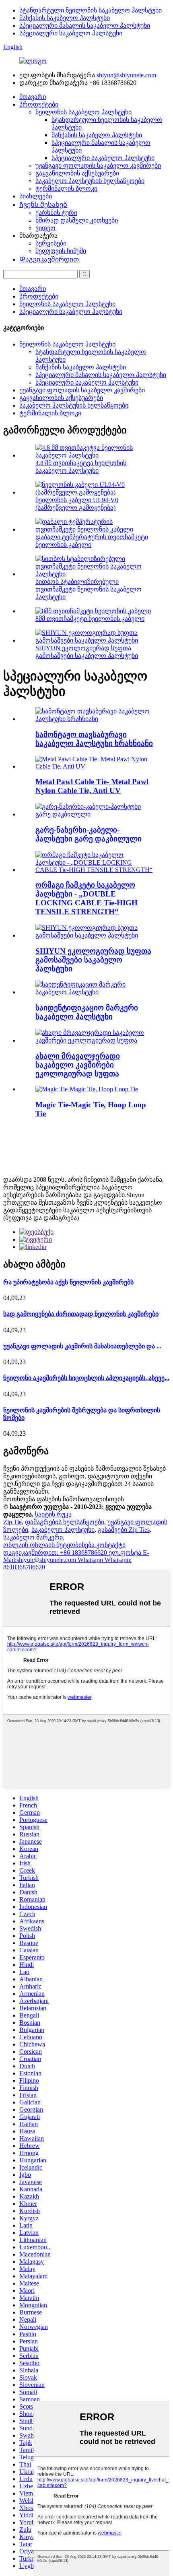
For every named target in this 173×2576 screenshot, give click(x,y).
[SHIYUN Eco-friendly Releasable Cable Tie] (95, 935)
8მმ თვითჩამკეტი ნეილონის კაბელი (90, 619)
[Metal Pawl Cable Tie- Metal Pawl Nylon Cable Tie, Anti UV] (95, 766)
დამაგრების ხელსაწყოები (65, 1522)
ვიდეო (45, 228)
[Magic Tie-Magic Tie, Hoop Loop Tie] (87, 1089)
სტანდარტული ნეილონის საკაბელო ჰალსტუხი (91, 10)
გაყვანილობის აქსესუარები (77, 173)
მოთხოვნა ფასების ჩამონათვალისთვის (64, 1499)
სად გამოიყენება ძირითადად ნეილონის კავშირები (81, 1314)
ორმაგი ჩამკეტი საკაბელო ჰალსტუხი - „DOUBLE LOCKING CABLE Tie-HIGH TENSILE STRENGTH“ (86, 898)
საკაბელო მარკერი (33, 1537)
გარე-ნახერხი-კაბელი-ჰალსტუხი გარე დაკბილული (89, 834)
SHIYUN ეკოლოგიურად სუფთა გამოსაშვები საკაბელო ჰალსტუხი (93, 960)
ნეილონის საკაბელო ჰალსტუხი (83, 112)
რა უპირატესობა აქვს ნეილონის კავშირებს (68, 1282)
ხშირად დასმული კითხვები (77, 220)
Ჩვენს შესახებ (43, 205)
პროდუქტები (39, 104)
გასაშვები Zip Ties (124, 1530)
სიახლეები (36, 196)
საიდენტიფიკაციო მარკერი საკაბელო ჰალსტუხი (87, 1012)
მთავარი (33, 97)
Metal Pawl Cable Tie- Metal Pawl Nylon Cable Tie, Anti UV (92, 786)
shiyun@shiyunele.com (126, 75)
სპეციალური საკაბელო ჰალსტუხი (71, 33)
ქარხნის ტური (56, 213)
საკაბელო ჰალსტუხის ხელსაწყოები (90, 181)
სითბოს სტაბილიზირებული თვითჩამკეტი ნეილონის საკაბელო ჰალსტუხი (89, 589)
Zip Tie (12, 1522)
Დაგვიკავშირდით (49, 259)
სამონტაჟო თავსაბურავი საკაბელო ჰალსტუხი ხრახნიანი (94, 739)
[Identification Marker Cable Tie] (95, 992)
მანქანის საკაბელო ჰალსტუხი (65, 18)
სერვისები (51, 243)
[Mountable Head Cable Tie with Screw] (95, 719)
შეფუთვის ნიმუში (61, 251)
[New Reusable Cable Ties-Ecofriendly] (95, 1040)
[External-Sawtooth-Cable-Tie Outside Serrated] (95, 814)
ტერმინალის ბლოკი (66, 189)
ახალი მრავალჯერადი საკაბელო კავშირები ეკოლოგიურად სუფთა (78, 1065)
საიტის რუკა (53, 1514)
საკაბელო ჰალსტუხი (63, 1530)
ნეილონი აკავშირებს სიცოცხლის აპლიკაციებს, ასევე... (86, 1378)
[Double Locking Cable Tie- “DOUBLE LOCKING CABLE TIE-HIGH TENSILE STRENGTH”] (95, 870)
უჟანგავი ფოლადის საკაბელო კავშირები (98, 166)
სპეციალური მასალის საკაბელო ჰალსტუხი (85, 26)
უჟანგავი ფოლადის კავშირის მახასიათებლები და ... (82, 1346)
